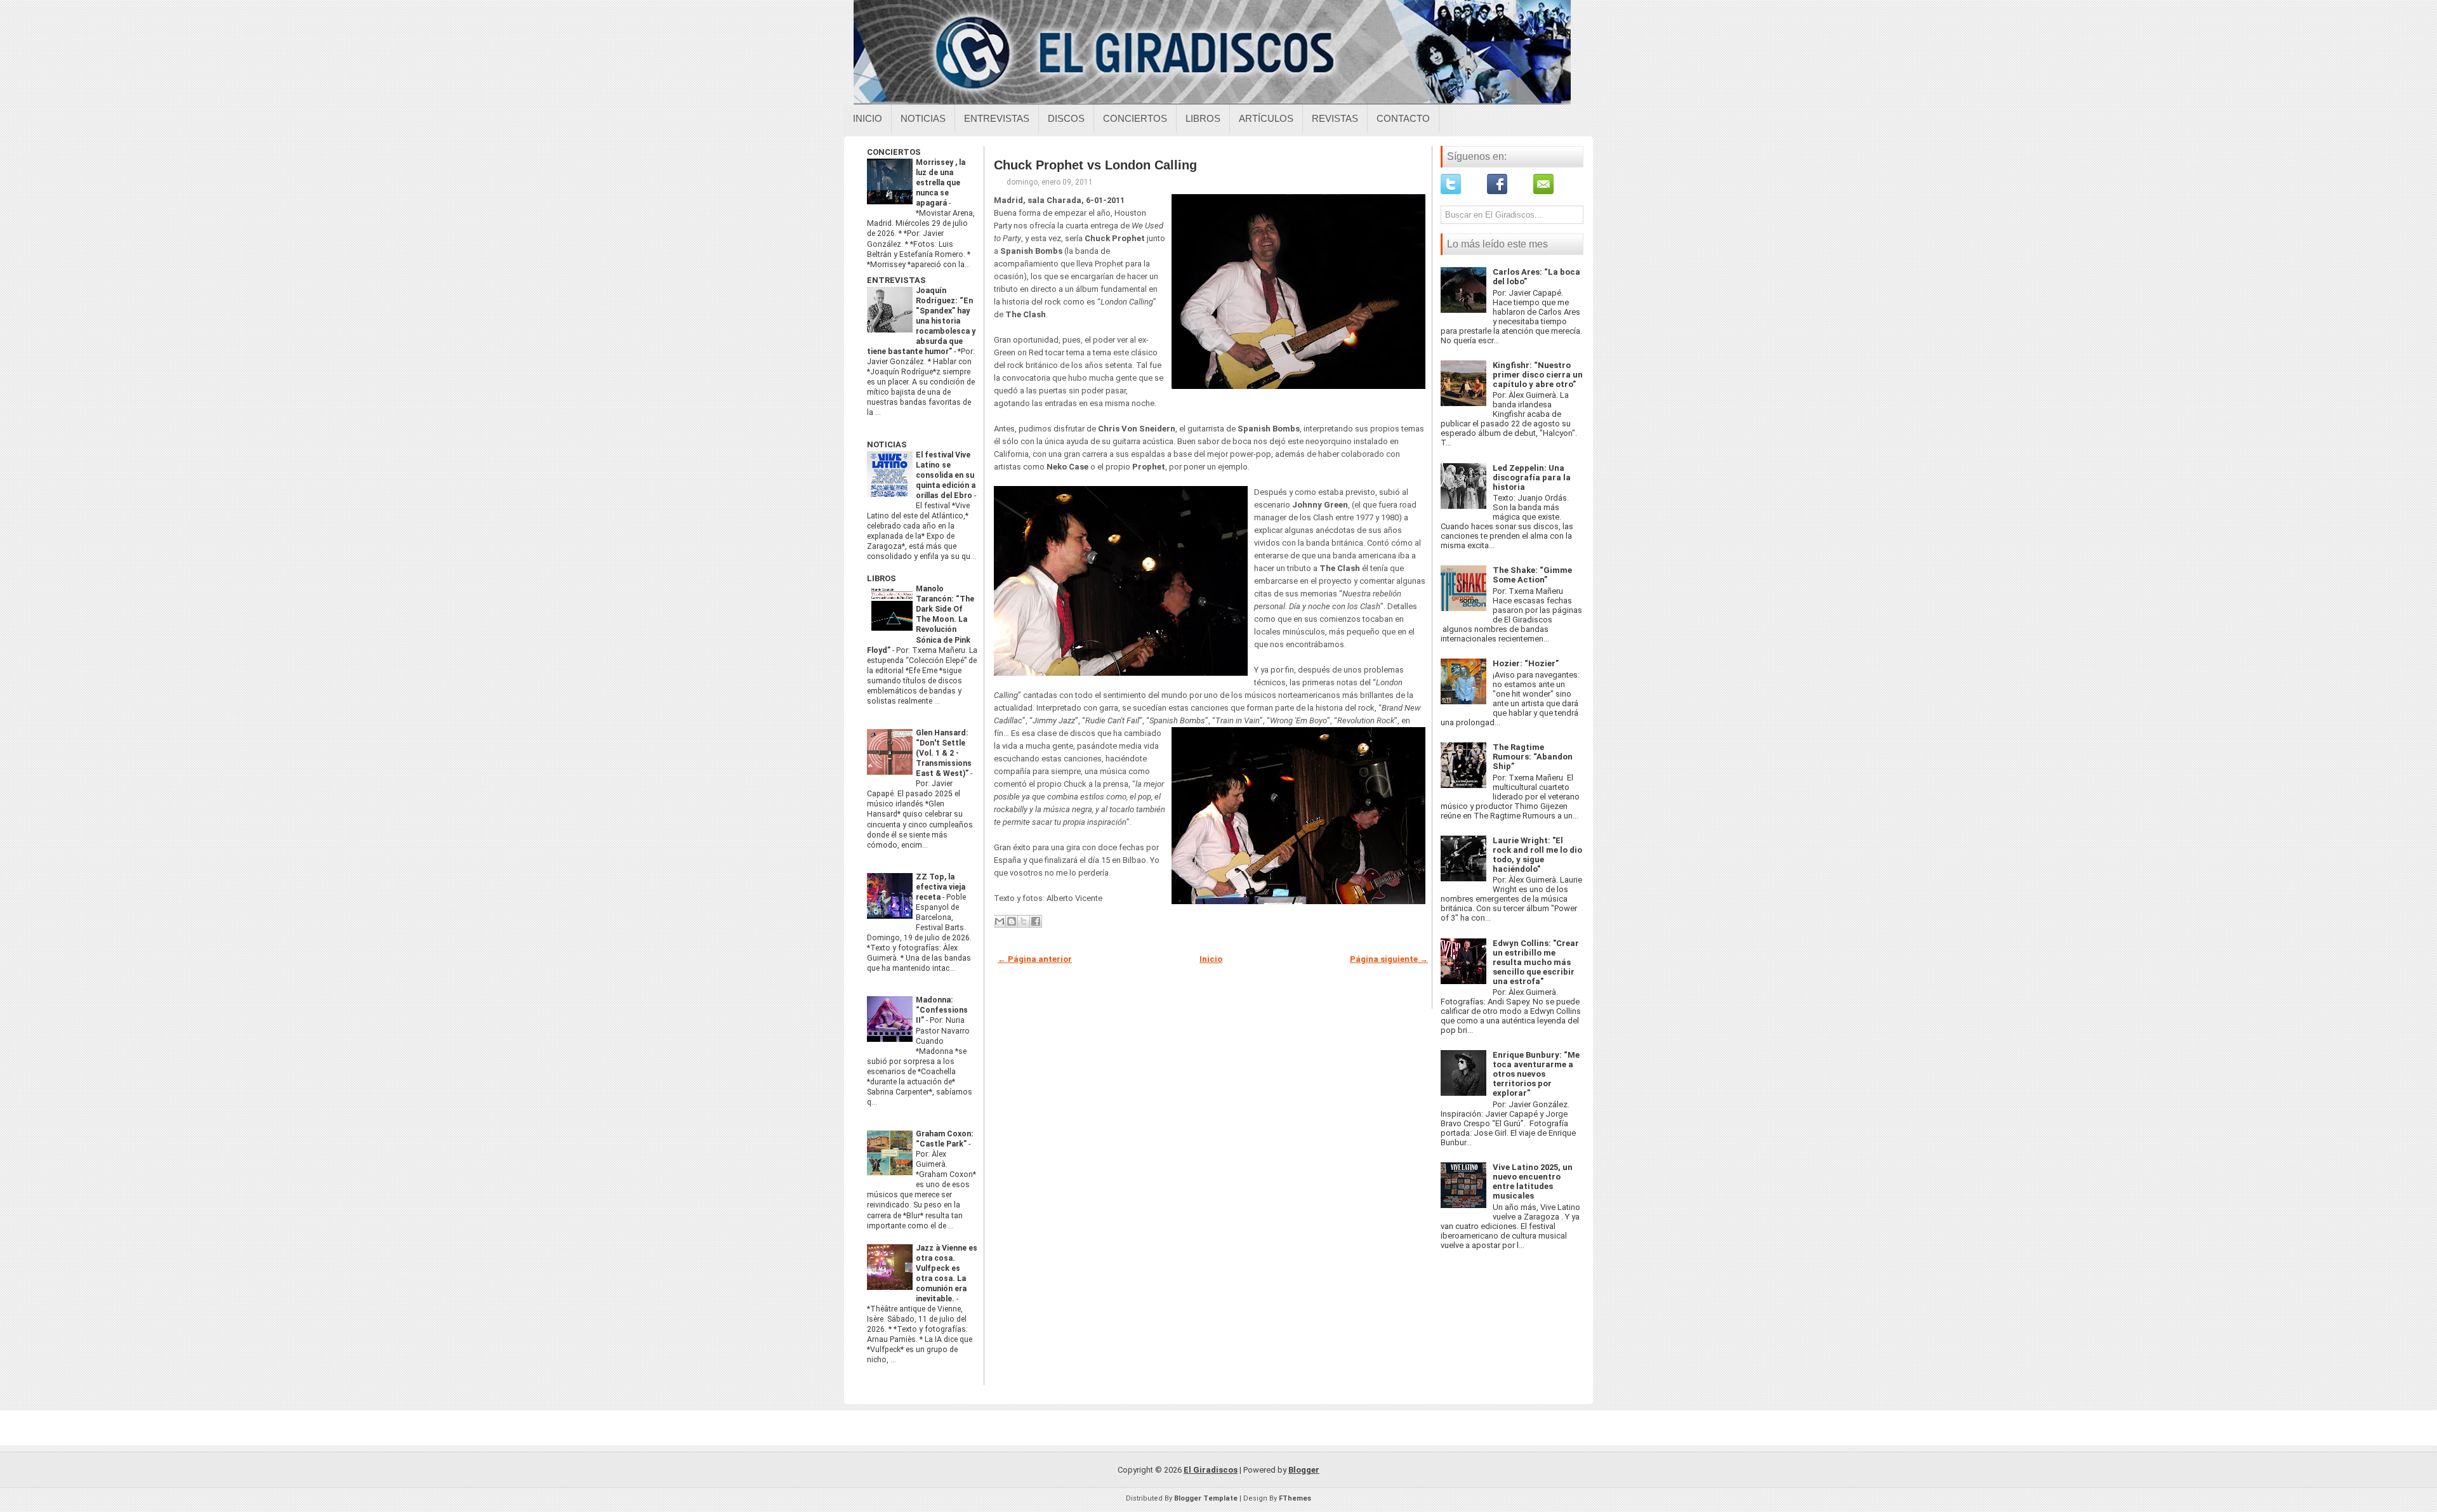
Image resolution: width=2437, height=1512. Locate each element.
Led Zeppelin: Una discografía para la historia (1532, 477)
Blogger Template (1206, 1498)
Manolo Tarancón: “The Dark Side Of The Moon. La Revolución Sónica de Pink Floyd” (921, 619)
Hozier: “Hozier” (1526, 663)
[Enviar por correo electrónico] (1000, 921)
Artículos (1266, 118)
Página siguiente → (1389, 959)
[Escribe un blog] (1012, 921)
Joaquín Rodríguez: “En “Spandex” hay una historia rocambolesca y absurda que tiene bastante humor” (921, 321)
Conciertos (1135, 118)
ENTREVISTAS (896, 280)
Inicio (868, 118)
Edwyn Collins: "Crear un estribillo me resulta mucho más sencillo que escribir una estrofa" (1536, 962)
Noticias (923, 118)
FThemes (1295, 1498)
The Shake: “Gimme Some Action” (1532, 575)
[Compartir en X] (1024, 921)
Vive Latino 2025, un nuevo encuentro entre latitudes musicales (1533, 1181)
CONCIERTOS (894, 152)
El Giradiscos (1211, 1470)
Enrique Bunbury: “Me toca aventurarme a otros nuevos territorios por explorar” (1536, 1074)
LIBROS (882, 578)
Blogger (1304, 1470)
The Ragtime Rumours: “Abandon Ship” (1533, 757)
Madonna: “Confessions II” (942, 1010)
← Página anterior (1035, 959)
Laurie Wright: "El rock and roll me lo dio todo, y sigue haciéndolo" (1537, 855)
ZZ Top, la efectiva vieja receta (941, 887)
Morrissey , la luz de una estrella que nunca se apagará (941, 183)
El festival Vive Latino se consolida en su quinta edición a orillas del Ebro (946, 475)
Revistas (1335, 118)
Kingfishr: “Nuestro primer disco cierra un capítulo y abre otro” (1538, 375)
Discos (1066, 118)
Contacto (1403, 118)
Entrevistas (997, 118)
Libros (1203, 118)
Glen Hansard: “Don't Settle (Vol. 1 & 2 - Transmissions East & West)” (944, 753)
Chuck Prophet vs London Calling (1095, 165)
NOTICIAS (887, 444)
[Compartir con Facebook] (1036, 921)
